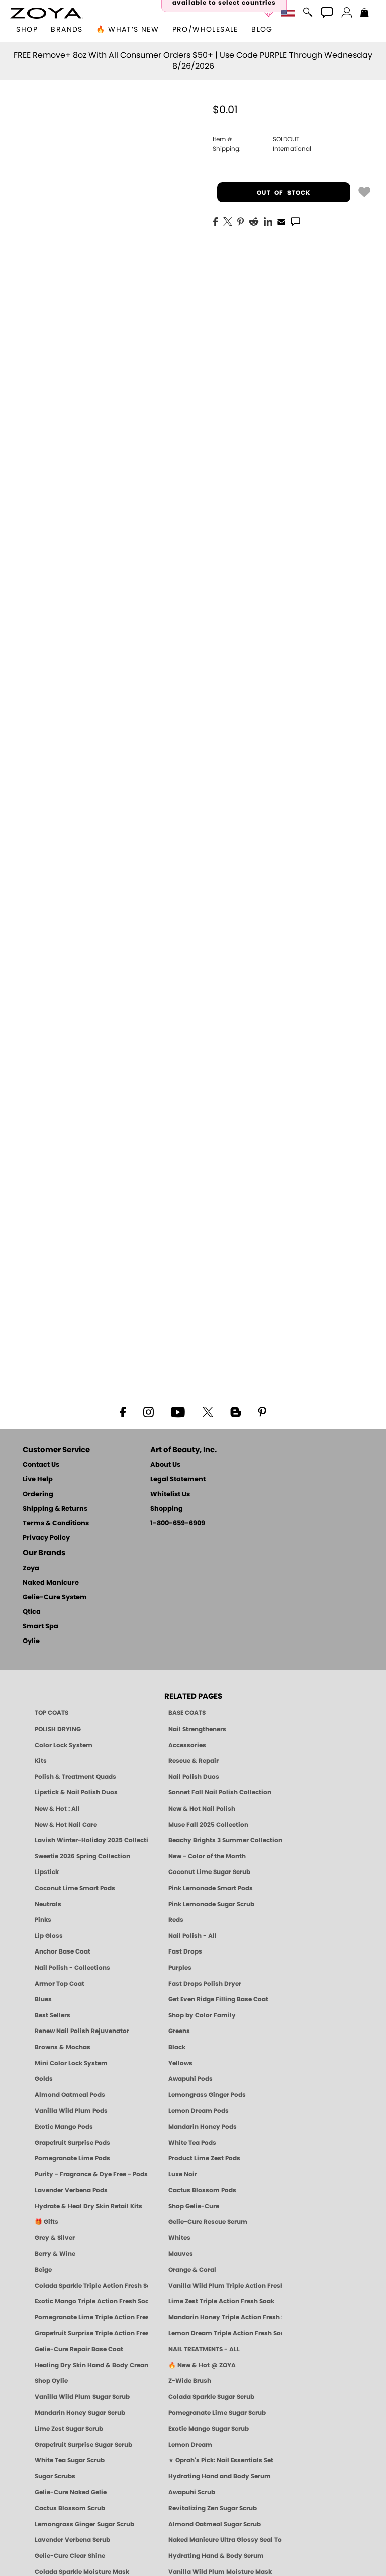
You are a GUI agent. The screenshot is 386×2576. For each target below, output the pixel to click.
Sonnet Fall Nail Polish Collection (220, 1792)
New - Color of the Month (207, 1856)
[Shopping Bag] (365, 14)
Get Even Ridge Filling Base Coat (218, 1999)
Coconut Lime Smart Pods (75, 1888)
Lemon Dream (190, 2445)
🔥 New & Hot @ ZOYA (202, 2365)
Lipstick (47, 1872)
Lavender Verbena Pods (71, 2190)
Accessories (187, 1745)
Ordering (38, 1494)
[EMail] (281, 221)
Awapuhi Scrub (192, 2492)
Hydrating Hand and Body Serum (220, 2476)
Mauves (181, 2254)
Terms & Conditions (56, 1524)
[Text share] (295, 221)
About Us (165, 1465)
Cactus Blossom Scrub (70, 2508)
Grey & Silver (55, 2238)
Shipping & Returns (55, 1509)
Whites (179, 2238)
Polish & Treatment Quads (75, 1777)
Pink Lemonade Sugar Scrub (211, 1904)
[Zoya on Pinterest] (262, 1411)
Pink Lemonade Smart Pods (211, 1888)
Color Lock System (64, 1745)
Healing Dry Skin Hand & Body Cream (91, 2365)
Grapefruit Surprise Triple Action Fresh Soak (91, 2333)
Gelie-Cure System (55, 1597)
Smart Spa (40, 1627)
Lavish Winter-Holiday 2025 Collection (91, 1840)
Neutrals (48, 1904)
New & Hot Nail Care (66, 1825)
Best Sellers (53, 2015)
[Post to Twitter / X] (228, 221)
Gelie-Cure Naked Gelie (71, 2492)
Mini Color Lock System (71, 2063)
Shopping (167, 1509)
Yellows (180, 2063)
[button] (46, 13)
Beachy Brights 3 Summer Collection (225, 1840)
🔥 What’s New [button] (127, 30)
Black (177, 2047)
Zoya (31, 1568)
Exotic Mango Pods (64, 2127)
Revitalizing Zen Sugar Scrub (213, 2508)
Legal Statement (178, 1480)
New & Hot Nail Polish (202, 1809)
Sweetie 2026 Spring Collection (82, 1856)
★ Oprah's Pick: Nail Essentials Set (221, 2460)
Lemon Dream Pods (199, 2111)
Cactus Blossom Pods (202, 2190)
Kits (41, 1761)
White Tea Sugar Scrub (70, 2460)
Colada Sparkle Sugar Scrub (211, 2397)
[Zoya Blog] (235, 1411)
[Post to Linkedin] (268, 221)
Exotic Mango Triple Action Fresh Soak (91, 2301)
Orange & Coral (192, 2270)
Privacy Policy (46, 1538)
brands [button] (67, 30)
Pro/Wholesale (205, 30)
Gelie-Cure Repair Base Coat (79, 2349)
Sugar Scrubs (55, 2476)
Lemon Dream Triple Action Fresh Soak (225, 2333)
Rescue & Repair (194, 1761)
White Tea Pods (192, 2143)
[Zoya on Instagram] (149, 1411)
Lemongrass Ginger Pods (207, 2095)
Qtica (32, 1612)
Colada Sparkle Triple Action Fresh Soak (91, 2286)
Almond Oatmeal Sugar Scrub (215, 2524)
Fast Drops (185, 1951)
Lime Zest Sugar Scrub (69, 2429)
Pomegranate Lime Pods (72, 2158)
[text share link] (295, 221)
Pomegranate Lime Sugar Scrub (217, 2413)
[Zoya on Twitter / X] (208, 1411)
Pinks (43, 1920)
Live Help (38, 1480)
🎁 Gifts (46, 2222)
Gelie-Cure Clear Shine (70, 2556)
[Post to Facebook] (216, 221)
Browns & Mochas (63, 2047)
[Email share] (281, 221)
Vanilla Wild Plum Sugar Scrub (82, 2397)
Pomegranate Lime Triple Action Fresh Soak (91, 2317)
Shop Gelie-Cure (194, 2206)
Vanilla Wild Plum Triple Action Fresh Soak (225, 2286)
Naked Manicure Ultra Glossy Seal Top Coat (225, 2540)
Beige (43, 2270)
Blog (262, 30)
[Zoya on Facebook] (123, 1411)
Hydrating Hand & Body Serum (216, 2556)
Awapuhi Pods (190, 2079)
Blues (43, 1999)
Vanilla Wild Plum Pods (71, 2111)
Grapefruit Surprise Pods (72, 2143)
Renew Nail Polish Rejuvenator (82, 2031)
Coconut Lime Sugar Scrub (209, 1872)
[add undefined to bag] (364, 191)
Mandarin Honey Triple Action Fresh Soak (225, 2317)
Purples (180, 1968)
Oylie (31, 1641)
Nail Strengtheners (197, 1729)
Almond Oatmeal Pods (70, 2095)
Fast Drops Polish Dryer (205, 1984)
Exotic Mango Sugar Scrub (209, 2429)
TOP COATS (52, 1713)
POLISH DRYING (58, 1729)
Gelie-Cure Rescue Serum (208, 2222)
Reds (176, 1920)
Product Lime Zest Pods (204, 2158)
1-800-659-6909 (178, 1524)
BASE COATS (187, 1713)
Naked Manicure (51, 1583)
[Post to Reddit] (254, 221)
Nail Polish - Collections (72, 1968)
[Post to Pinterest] (240, 221)
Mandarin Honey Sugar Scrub (80, 2413)
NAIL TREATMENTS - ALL (204, 2349)
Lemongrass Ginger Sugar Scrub (84, 2524)
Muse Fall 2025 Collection (208, 1825)
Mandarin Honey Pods (203, 2127)
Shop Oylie (51, 2381)
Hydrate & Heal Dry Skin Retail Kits (88, 2206)
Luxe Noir (183, 2174)
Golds (44, 2079)
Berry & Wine (55, 2254)
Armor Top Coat (60, 1984)
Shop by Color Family (202, 2015)
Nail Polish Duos (194, 1777)
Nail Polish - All (192, 1936)
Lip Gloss (49, 1936)
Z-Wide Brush (190, 2381)
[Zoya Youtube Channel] (178, 1411)
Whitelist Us (170, 1494)
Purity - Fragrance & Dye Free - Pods (91, 2174)
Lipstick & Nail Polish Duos (76, 1792)
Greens (179, 2031)
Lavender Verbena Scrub (72, 2540)
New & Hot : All (57, 1809)
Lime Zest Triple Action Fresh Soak (221, 2301)
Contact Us (41, 1465)
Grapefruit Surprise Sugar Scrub (83, 2445)
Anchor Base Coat (63, 1951)
